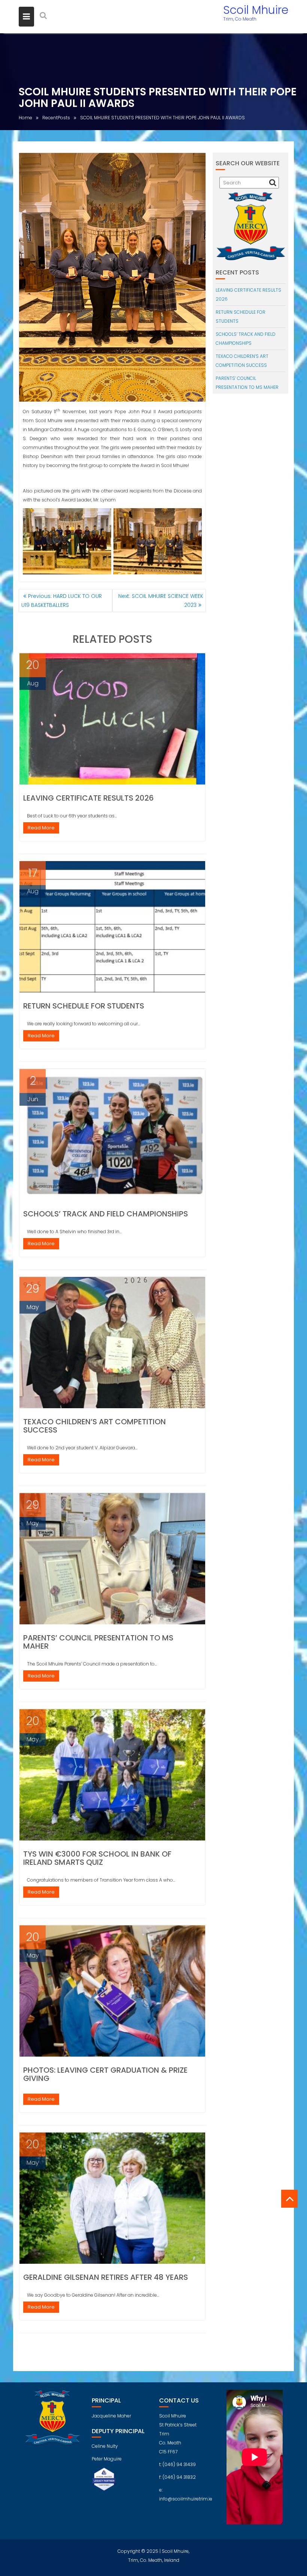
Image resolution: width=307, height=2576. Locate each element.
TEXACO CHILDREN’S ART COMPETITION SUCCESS (95, 1426)
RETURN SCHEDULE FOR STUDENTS (84, 1006)
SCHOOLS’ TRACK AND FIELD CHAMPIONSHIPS (106, 1214)
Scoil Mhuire (256, 10)
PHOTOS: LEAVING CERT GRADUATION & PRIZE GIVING (105, 2074)
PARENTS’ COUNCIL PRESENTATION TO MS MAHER (98, 1642)
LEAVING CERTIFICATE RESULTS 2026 (89, 798)
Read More (41, 828)
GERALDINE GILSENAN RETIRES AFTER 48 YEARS (106, 2277)
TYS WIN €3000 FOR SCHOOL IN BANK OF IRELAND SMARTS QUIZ (97, 1858)
